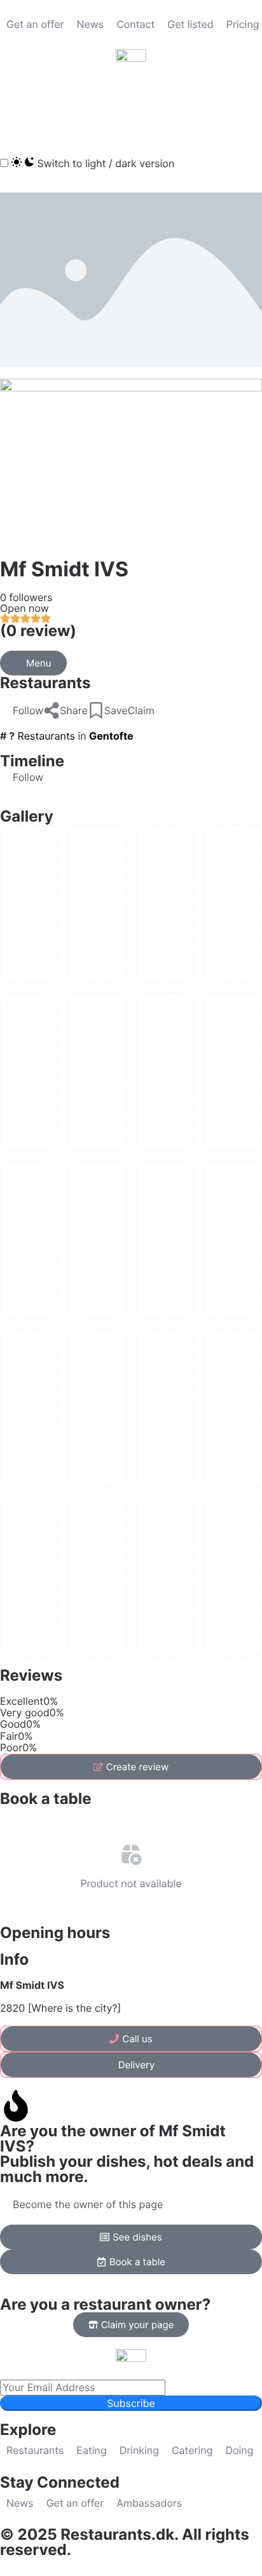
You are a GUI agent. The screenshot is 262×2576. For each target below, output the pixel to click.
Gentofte (111, 736)
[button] (16, 107)
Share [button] (74, 710)
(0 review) (38, 631)
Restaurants (45, 683)
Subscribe (131, 2403)
